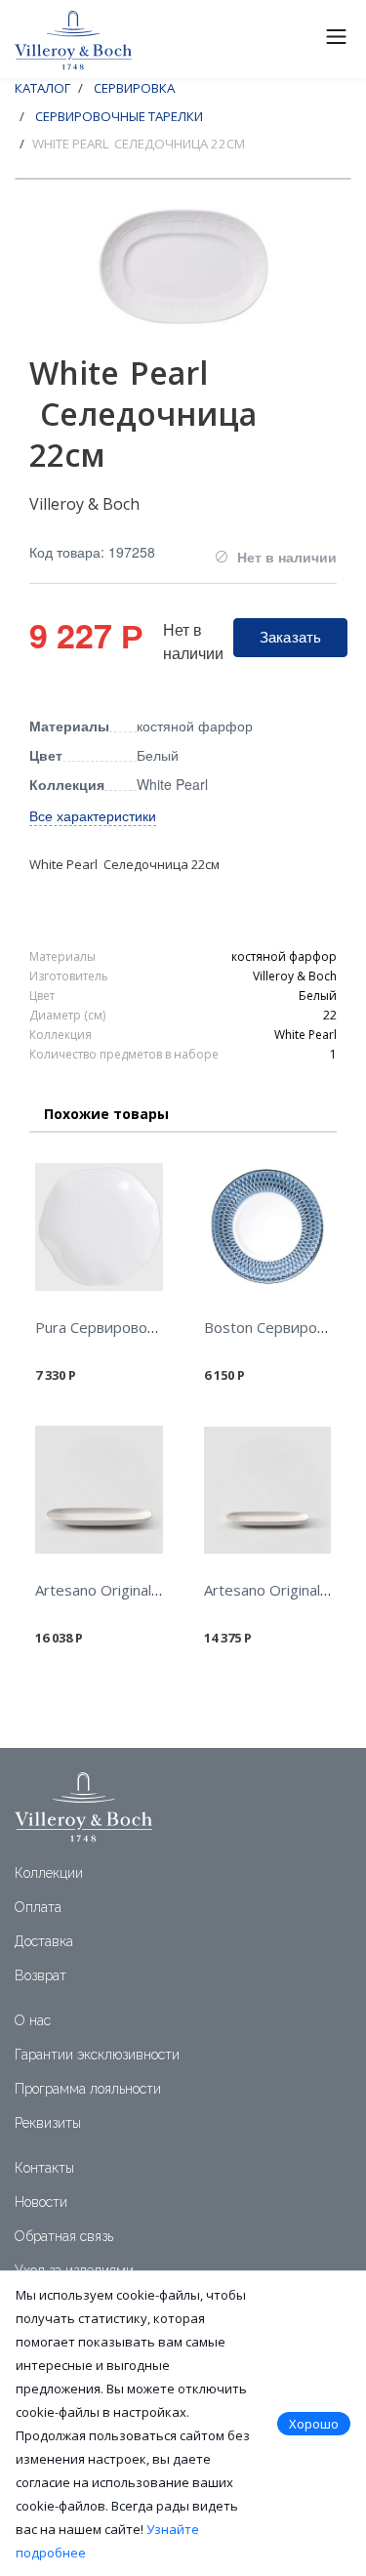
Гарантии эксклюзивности (97, 2055)
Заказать (290, 636)
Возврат (41, 1975)
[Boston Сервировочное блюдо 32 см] (268, 1227)
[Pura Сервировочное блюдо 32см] (99, 1227)
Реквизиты (48, 2123)
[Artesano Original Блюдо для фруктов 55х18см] (99, 1490)
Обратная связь (64, 2236)
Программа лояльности (88, 2089)
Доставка (44, 1941)
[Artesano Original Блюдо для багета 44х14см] (268, 1490)
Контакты (44, 2168)
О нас (33, 2020)
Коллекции (49, 1873)
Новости (41, 2202)
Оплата (38, 1907)
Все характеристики (93, 815)
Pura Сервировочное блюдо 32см (153, 1327)
